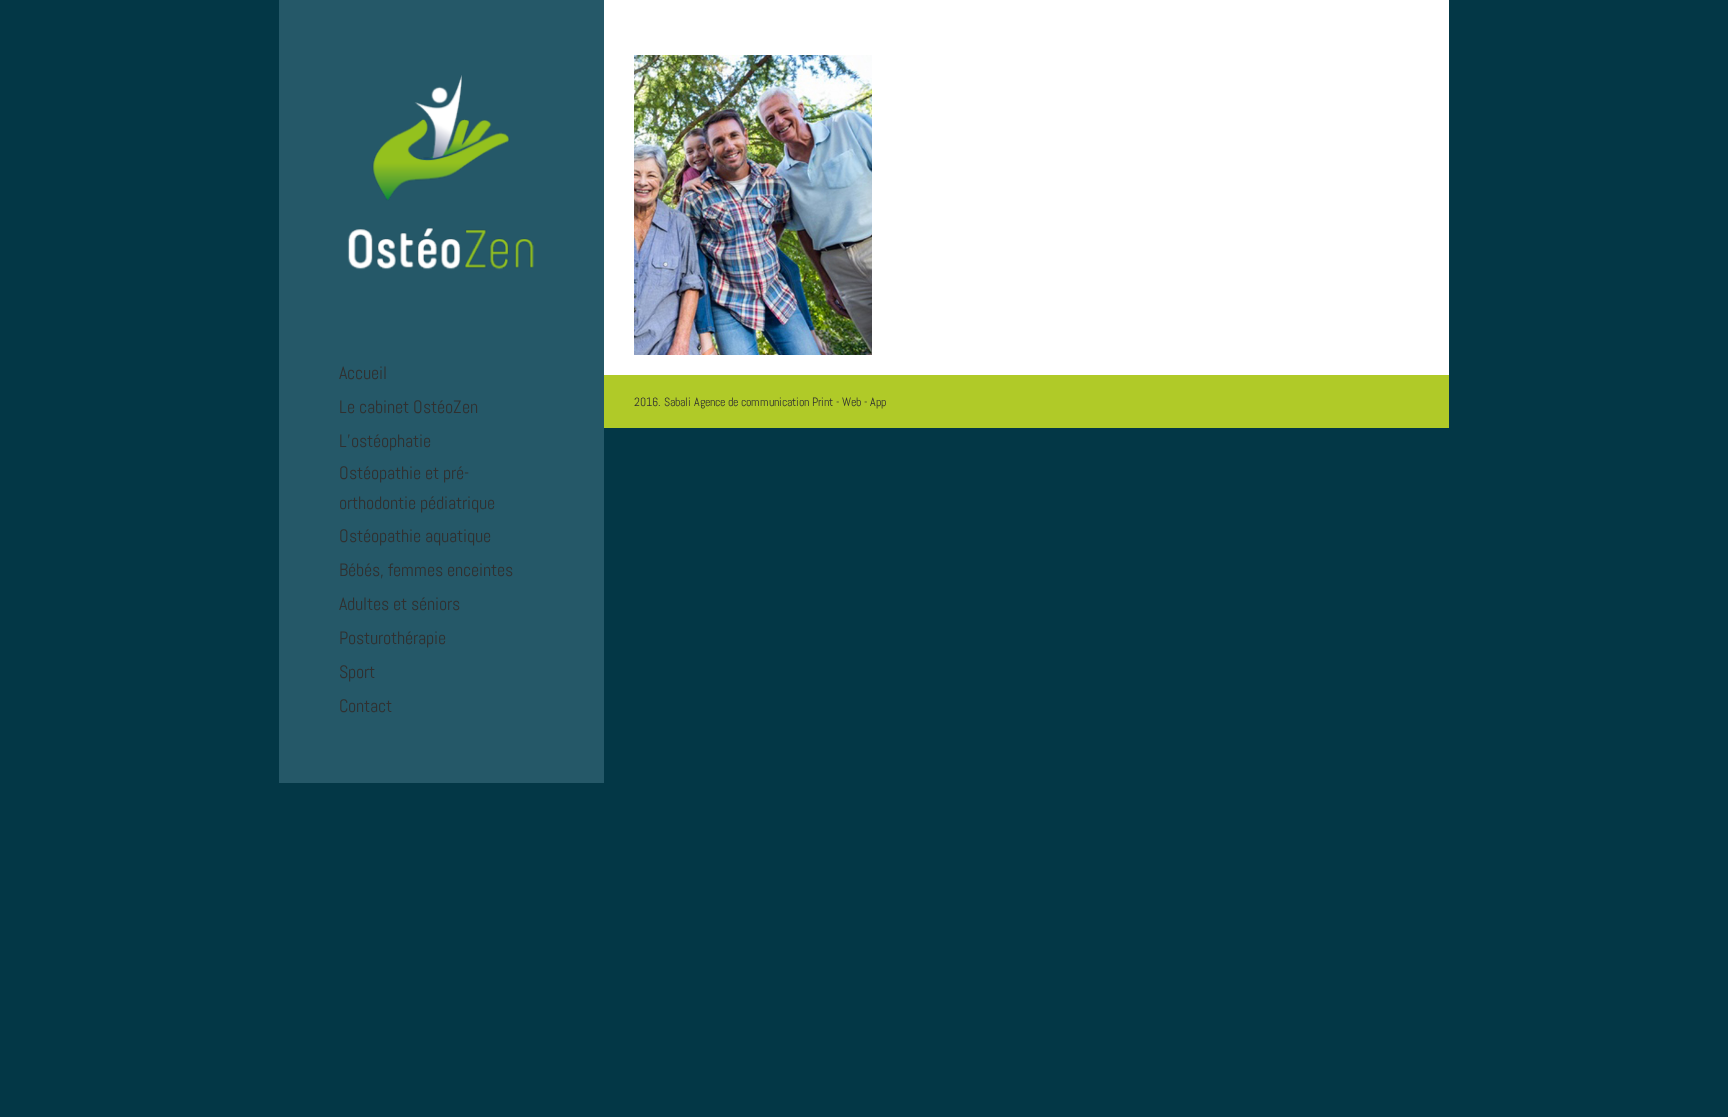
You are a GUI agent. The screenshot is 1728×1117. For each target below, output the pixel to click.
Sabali (677, 402)
